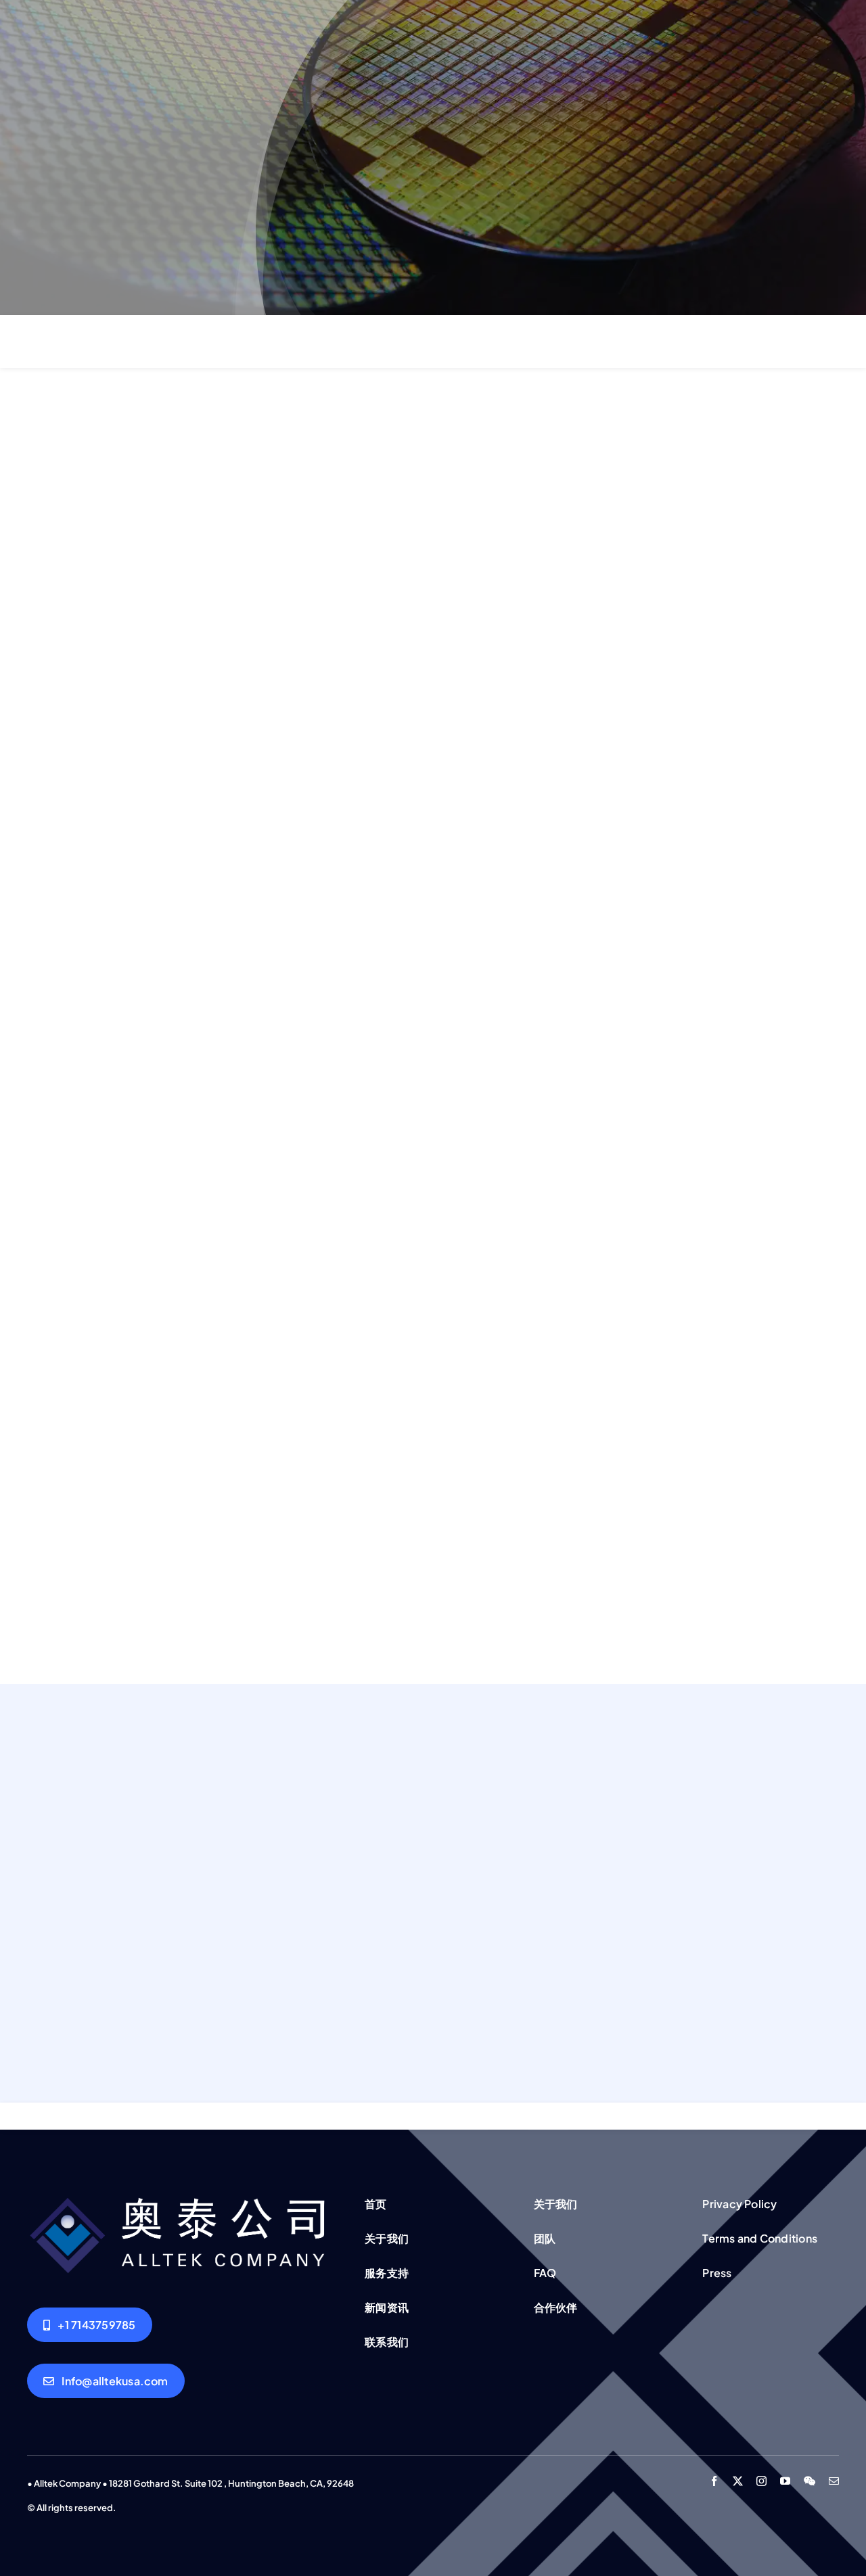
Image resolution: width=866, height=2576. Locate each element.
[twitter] (738, 2481)
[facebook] (714, 2481)
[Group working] (180, 2196)
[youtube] (785, 2481)
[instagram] (761, 2481)
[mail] (834, 2481)
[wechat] (810, 2481)
